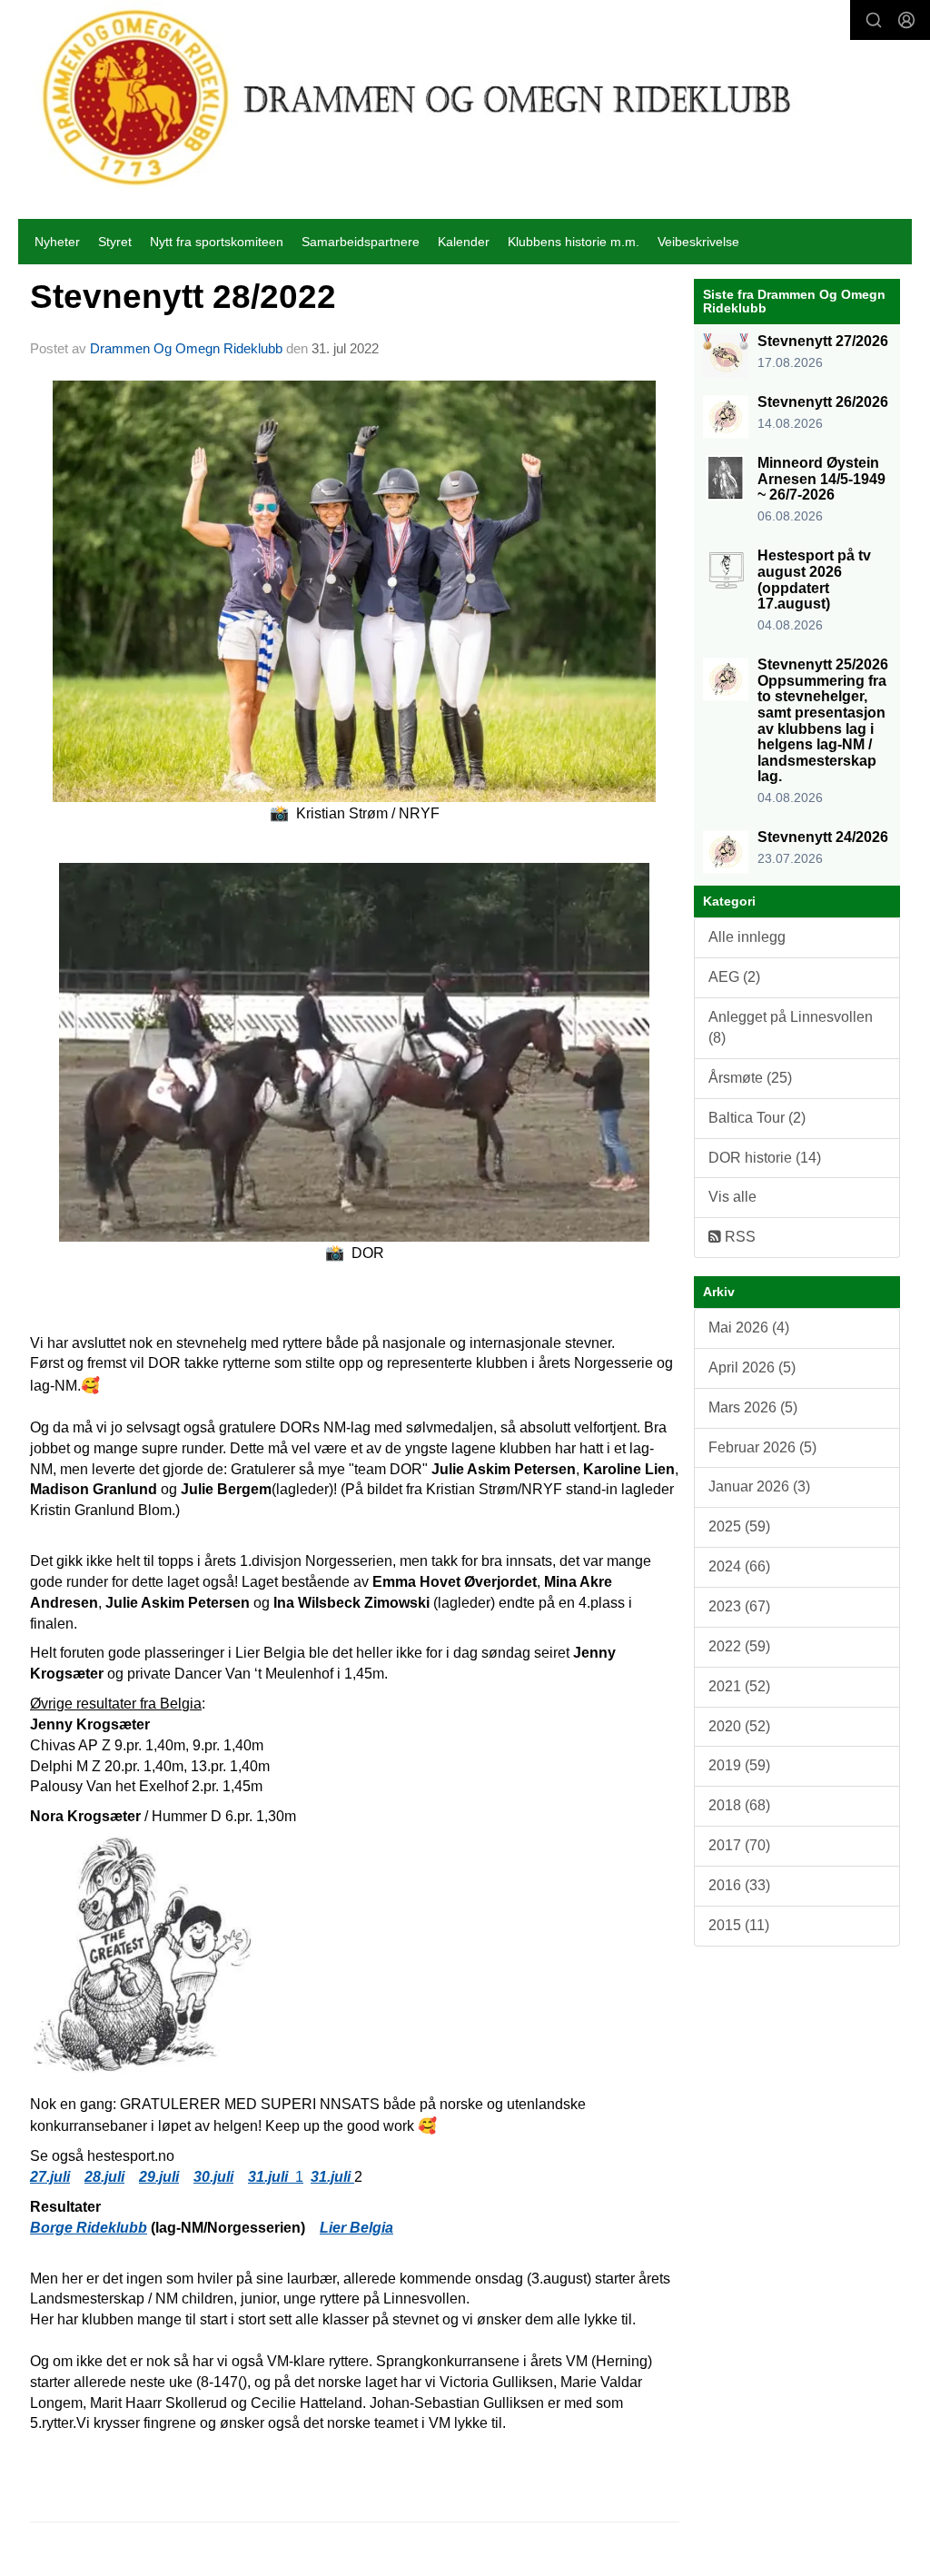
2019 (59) (739, 1765)
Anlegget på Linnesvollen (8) (791, 1027)
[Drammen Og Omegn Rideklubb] (418, 97)
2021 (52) (739, 1686)
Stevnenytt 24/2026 (823, 837)
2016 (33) (739, 1885)
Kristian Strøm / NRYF (355, 813)
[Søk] (874, 20)
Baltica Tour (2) (757, 1118)
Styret (115, 242)
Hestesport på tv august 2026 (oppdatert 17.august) (814, 580)
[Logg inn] (906, 20)
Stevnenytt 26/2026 (823, 402)
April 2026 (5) (752, 1367)
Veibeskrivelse (698, 242)
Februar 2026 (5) (762, 1447)
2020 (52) (739, 1726)
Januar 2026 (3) (759, 1486)
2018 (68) (739, 1805)
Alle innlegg (747, 937)
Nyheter (57, 242)
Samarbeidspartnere (361, 242)
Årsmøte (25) (750, 1078)
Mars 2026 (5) (753, 1407)
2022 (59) (739, 1646)
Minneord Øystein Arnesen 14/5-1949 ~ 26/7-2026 (821, 479)
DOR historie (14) (765, 1158)
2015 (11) (739, 1925)
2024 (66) (739, 1566)
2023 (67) (739, 1606)
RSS (738, 1237)
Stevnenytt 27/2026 (823, 341)
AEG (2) (734, 977)
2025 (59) (739, 1526)
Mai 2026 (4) (749, 1328)
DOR (355, 1253)
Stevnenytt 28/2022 (183, 297)
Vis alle (732, 1197)
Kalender (464, 242)
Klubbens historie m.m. (574, 242)
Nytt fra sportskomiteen (217, 242)
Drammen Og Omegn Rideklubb (186, 348)
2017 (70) (739, 1845)
